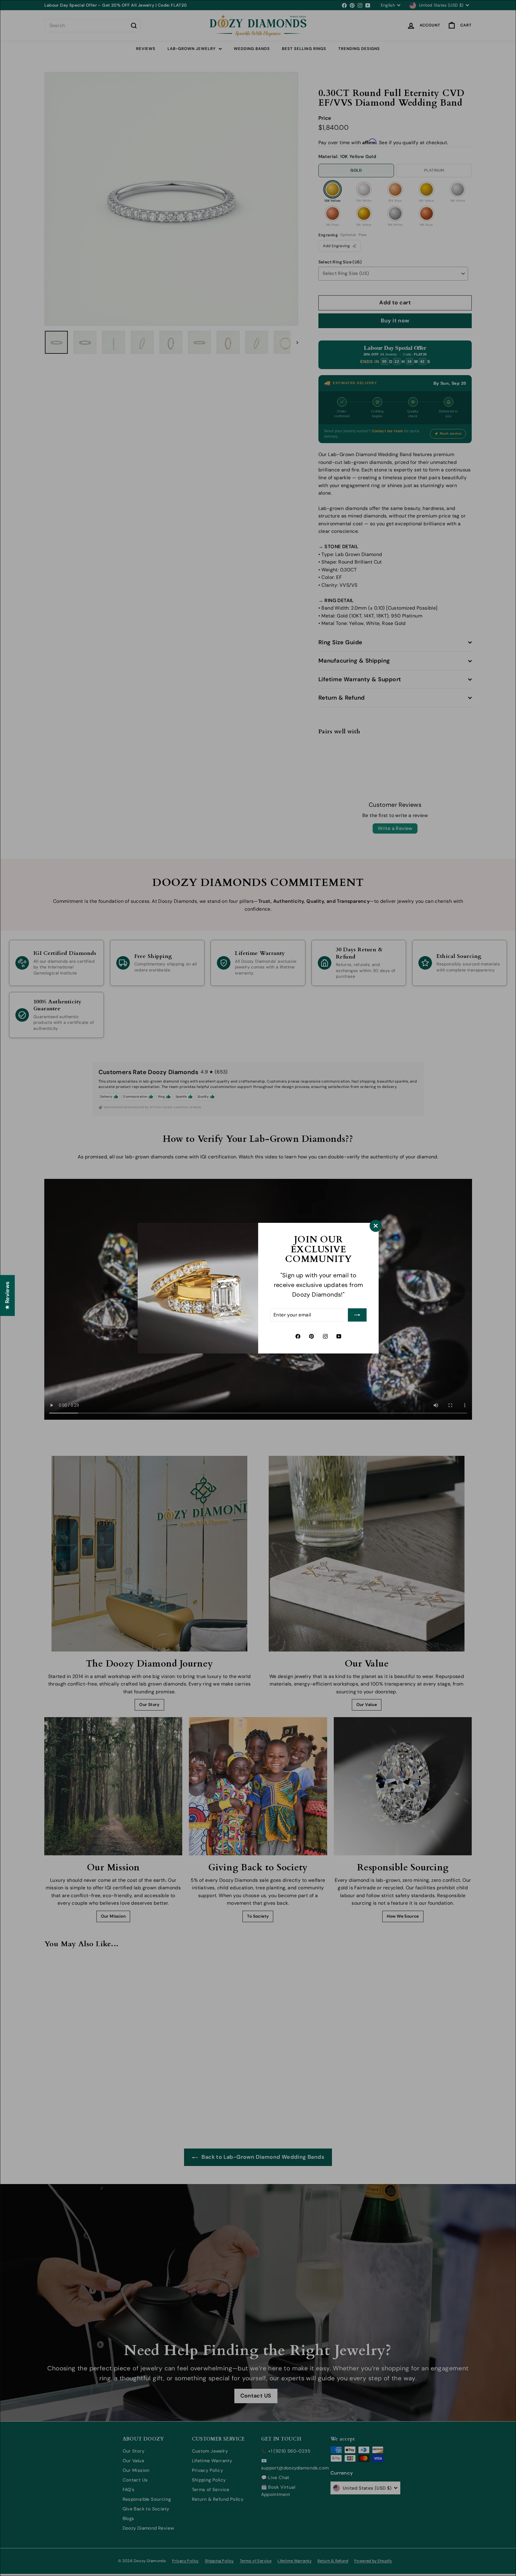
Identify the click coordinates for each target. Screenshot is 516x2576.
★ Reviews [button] (7, 1295)
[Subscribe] (357, 1315)
